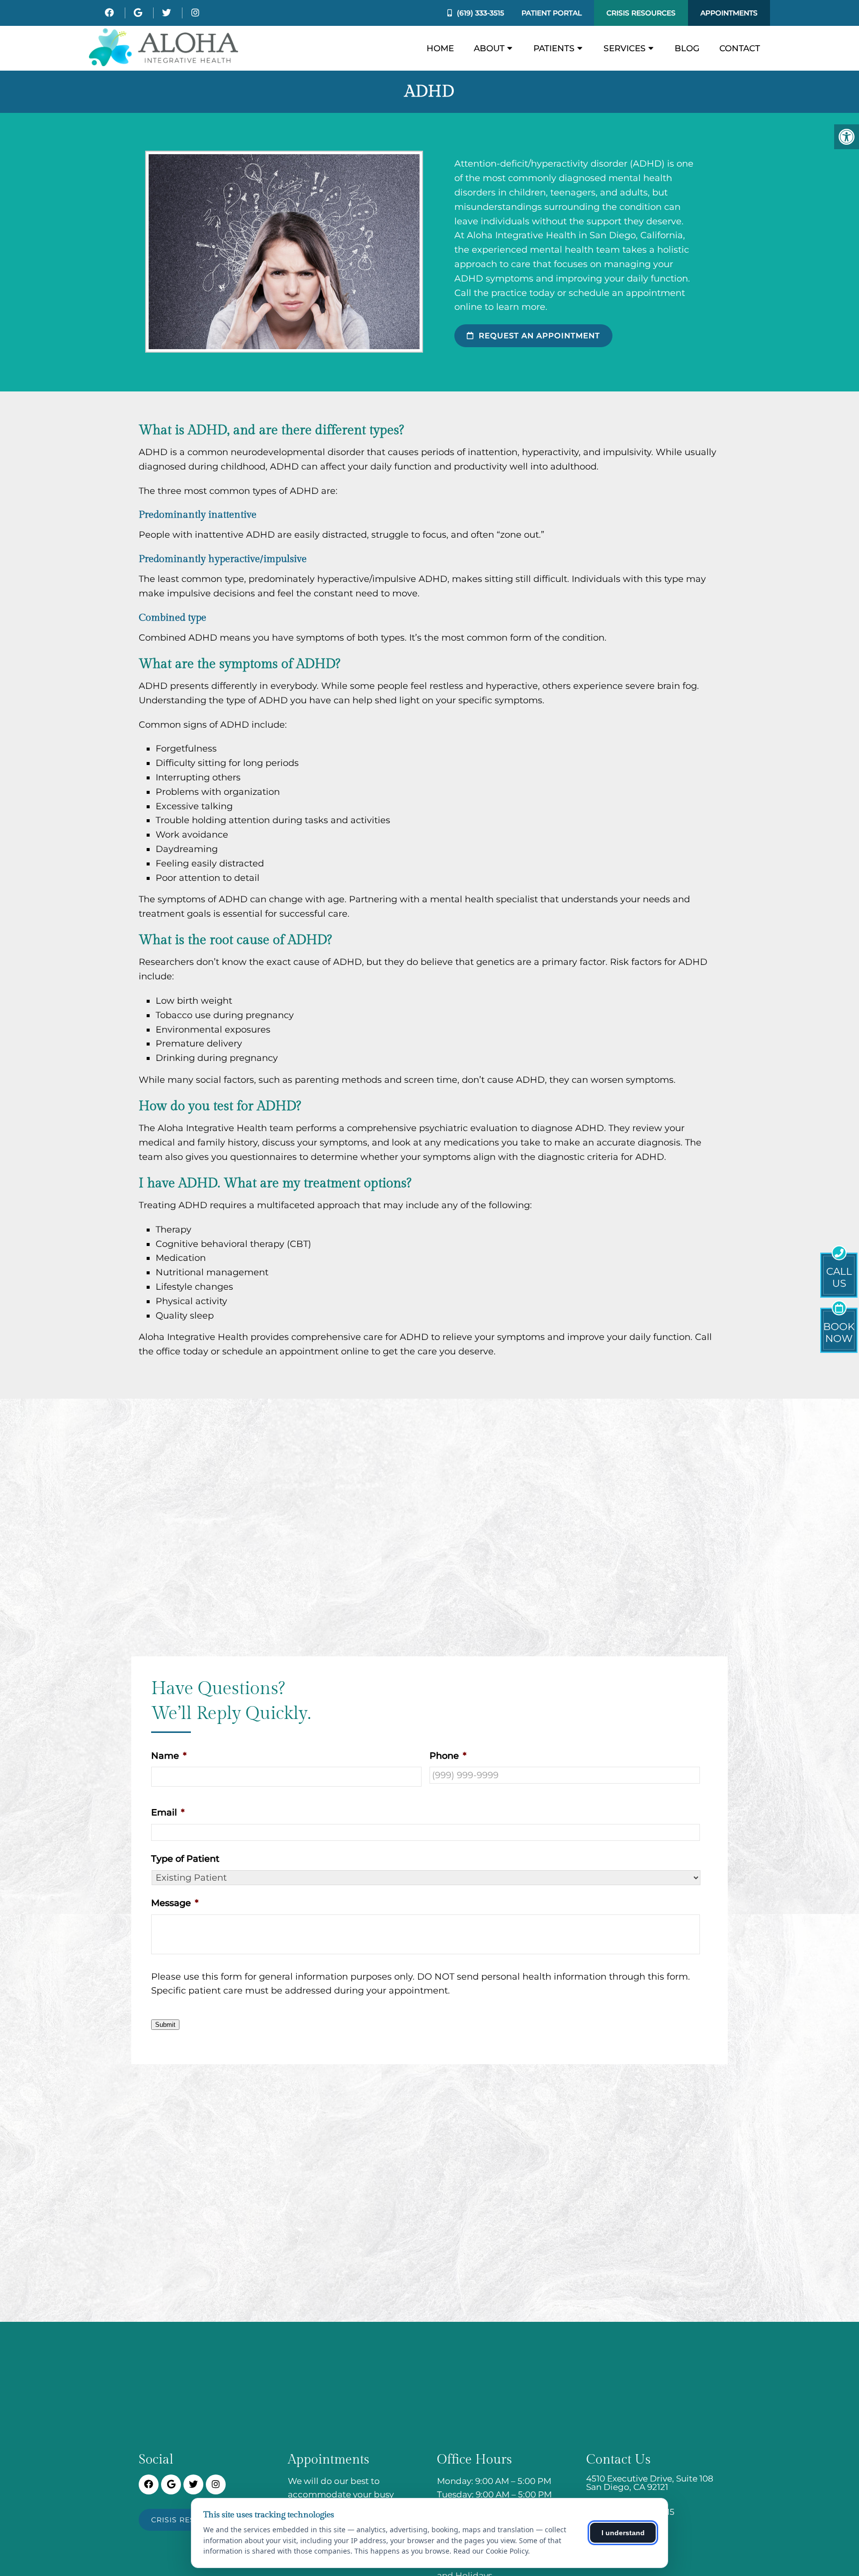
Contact (740, 48)
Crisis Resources (641, 13)
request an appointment (538, 335)
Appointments (729, 13)
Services (625, 48)
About (489, 48)
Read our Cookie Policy (491, 2551)
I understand (623, 2533)
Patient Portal (552, 13)
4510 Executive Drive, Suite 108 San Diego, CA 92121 (650, 2483)
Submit (165, 2025)
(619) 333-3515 (480, 13)
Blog (687, 48)
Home (440, 48)
